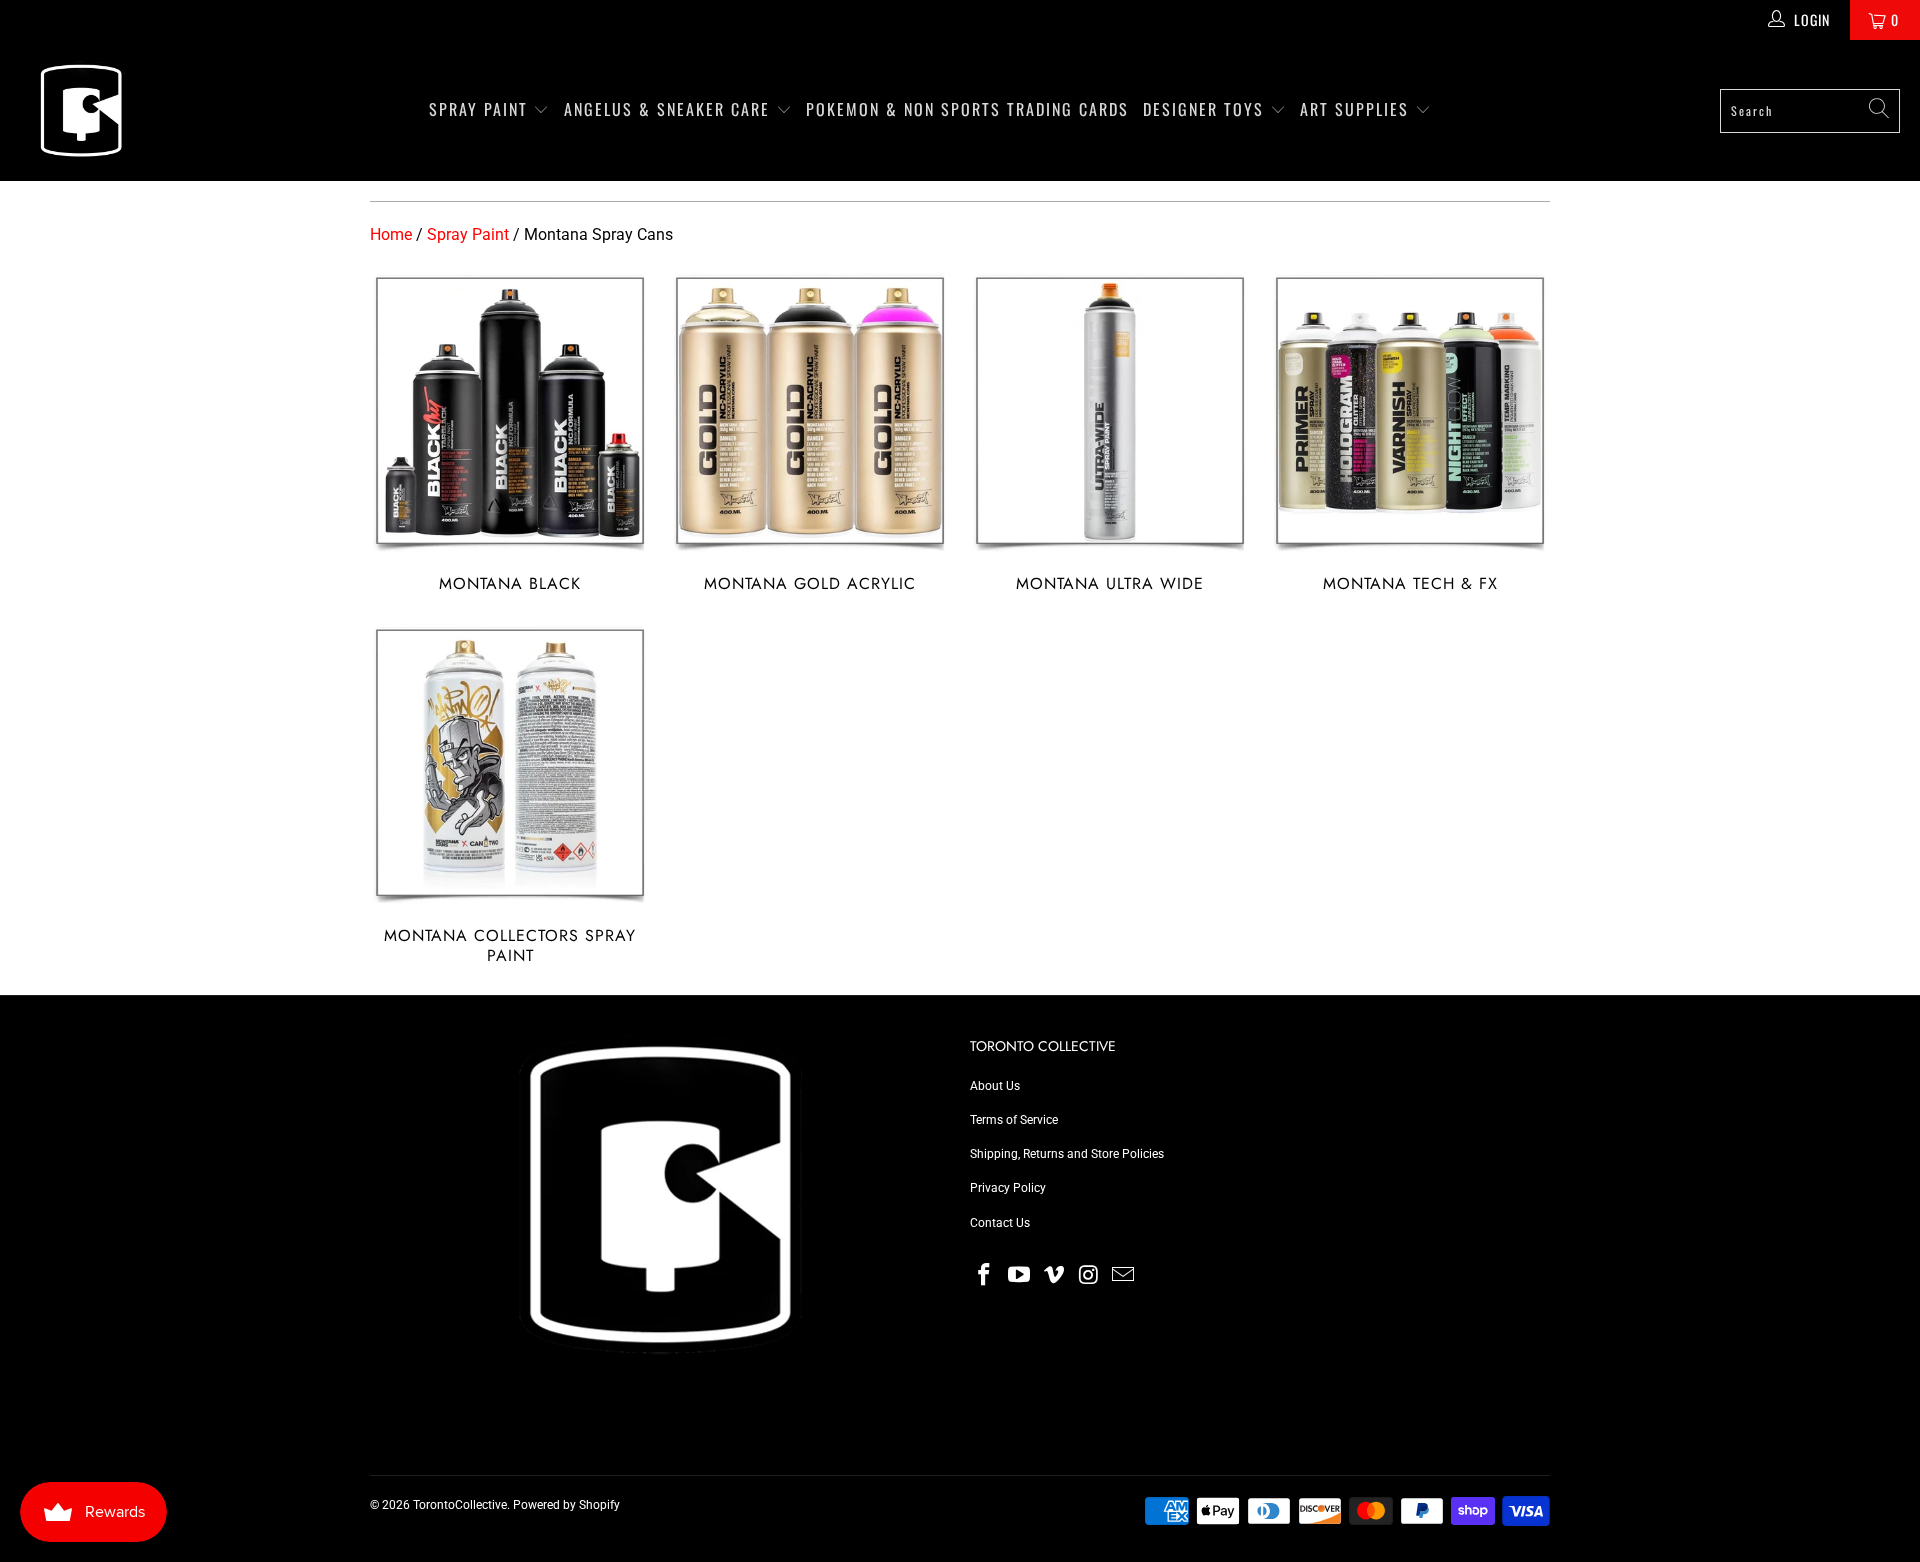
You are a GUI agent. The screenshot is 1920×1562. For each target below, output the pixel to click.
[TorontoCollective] (80, 110)
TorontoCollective (460, 1505)
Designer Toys (1206, 109)
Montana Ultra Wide (1110, 433)
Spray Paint (481, 109)
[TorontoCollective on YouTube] (1020, 1276)
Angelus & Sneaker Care (667, 109)
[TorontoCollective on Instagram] (1089, 1276)
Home (391, 234)
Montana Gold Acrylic (810, 433)
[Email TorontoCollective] (1124, 1276)
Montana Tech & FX (1410, 433)
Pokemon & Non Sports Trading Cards (967, 109)
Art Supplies (1357, 109)
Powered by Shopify (566, 1505)
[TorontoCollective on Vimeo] (1054, 1276)
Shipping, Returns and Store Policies (1067, 1154)
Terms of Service (1014, 1120)
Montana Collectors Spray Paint (510, 794)
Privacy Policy (1008, 1188)
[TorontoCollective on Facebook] (985, 1276)
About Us (995, 1086)
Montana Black (510, 433)
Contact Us (1000, 1223)
